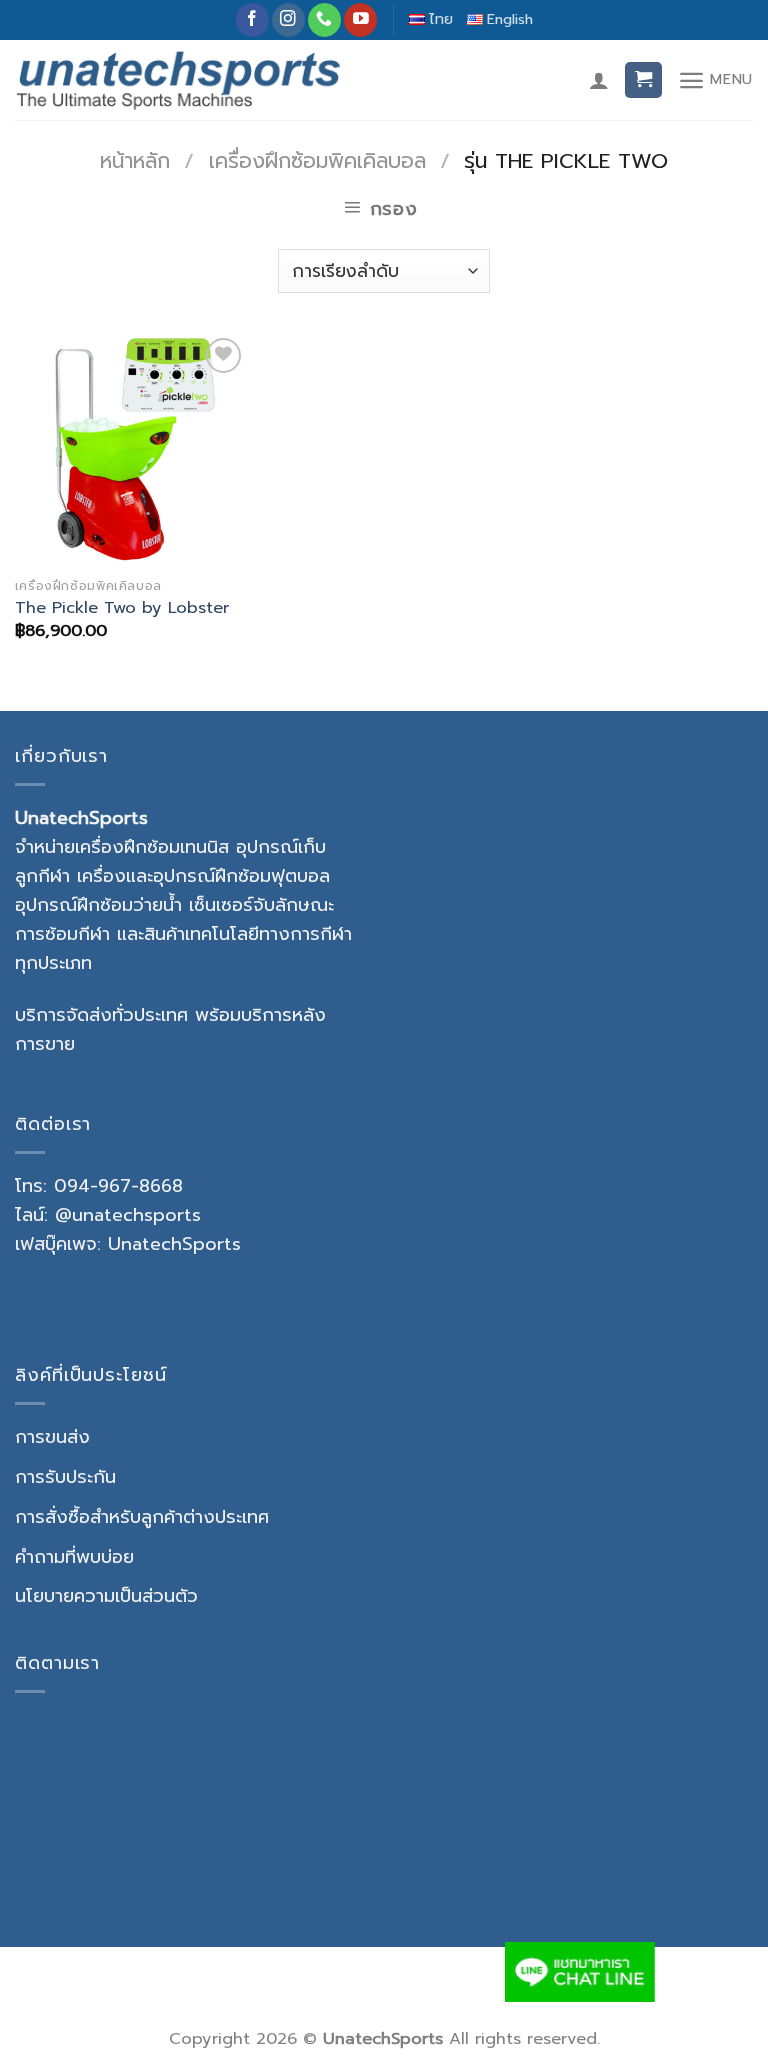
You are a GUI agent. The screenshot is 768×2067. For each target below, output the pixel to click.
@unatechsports (128, 1215)
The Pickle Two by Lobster (122, 607)
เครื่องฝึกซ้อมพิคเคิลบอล (317, 161)
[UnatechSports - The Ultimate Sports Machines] (179, 80)
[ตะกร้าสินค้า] (643, 80)
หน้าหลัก (135, 161)
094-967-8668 (118, 1186)
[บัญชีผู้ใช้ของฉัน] (599, 80)
